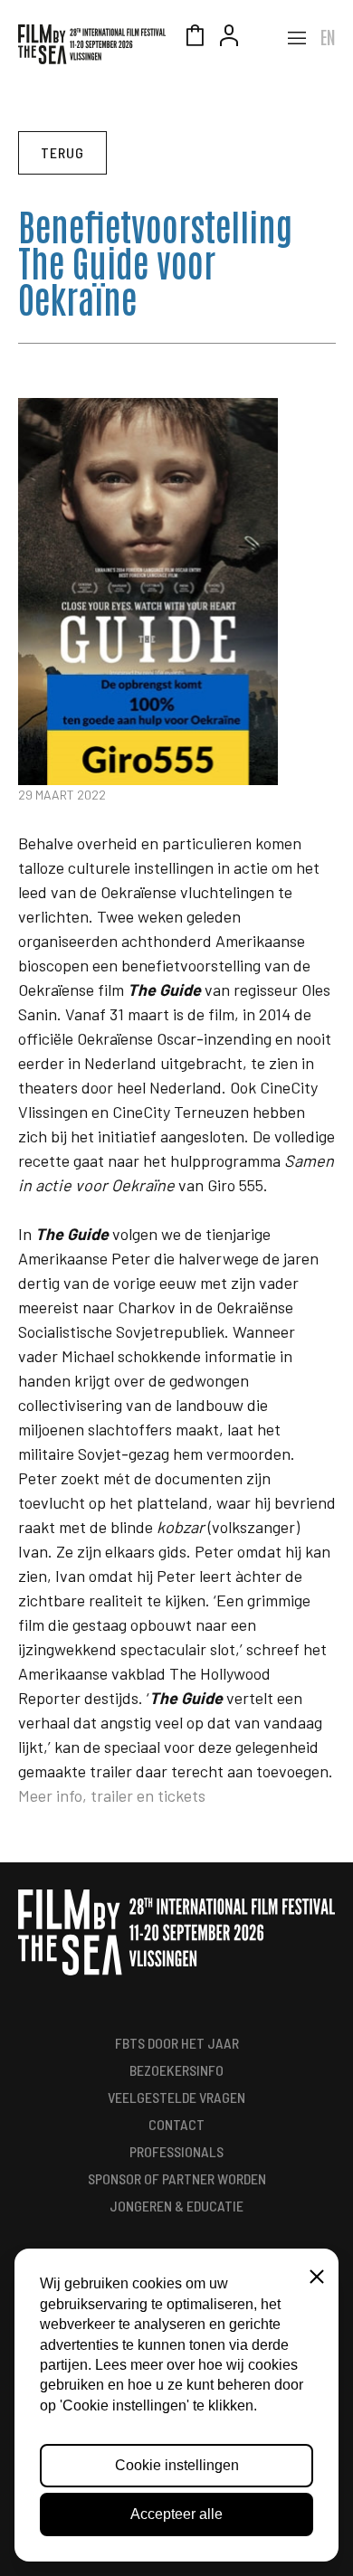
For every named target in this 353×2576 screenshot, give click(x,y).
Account (229, 38)
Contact (176, 2124)
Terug (62, 152)
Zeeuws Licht (263, 38)
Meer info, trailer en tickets (112, 1795)
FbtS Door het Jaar (177, 2043)
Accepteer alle (176, 2514)
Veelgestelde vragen (176, 2097)
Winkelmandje (195, 38)
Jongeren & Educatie (176, 2206)
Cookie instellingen (177, 2465)
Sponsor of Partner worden (177, 2178)
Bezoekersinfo (176, 2070)
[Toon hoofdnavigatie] (297, 38)
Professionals (176, 2151)
